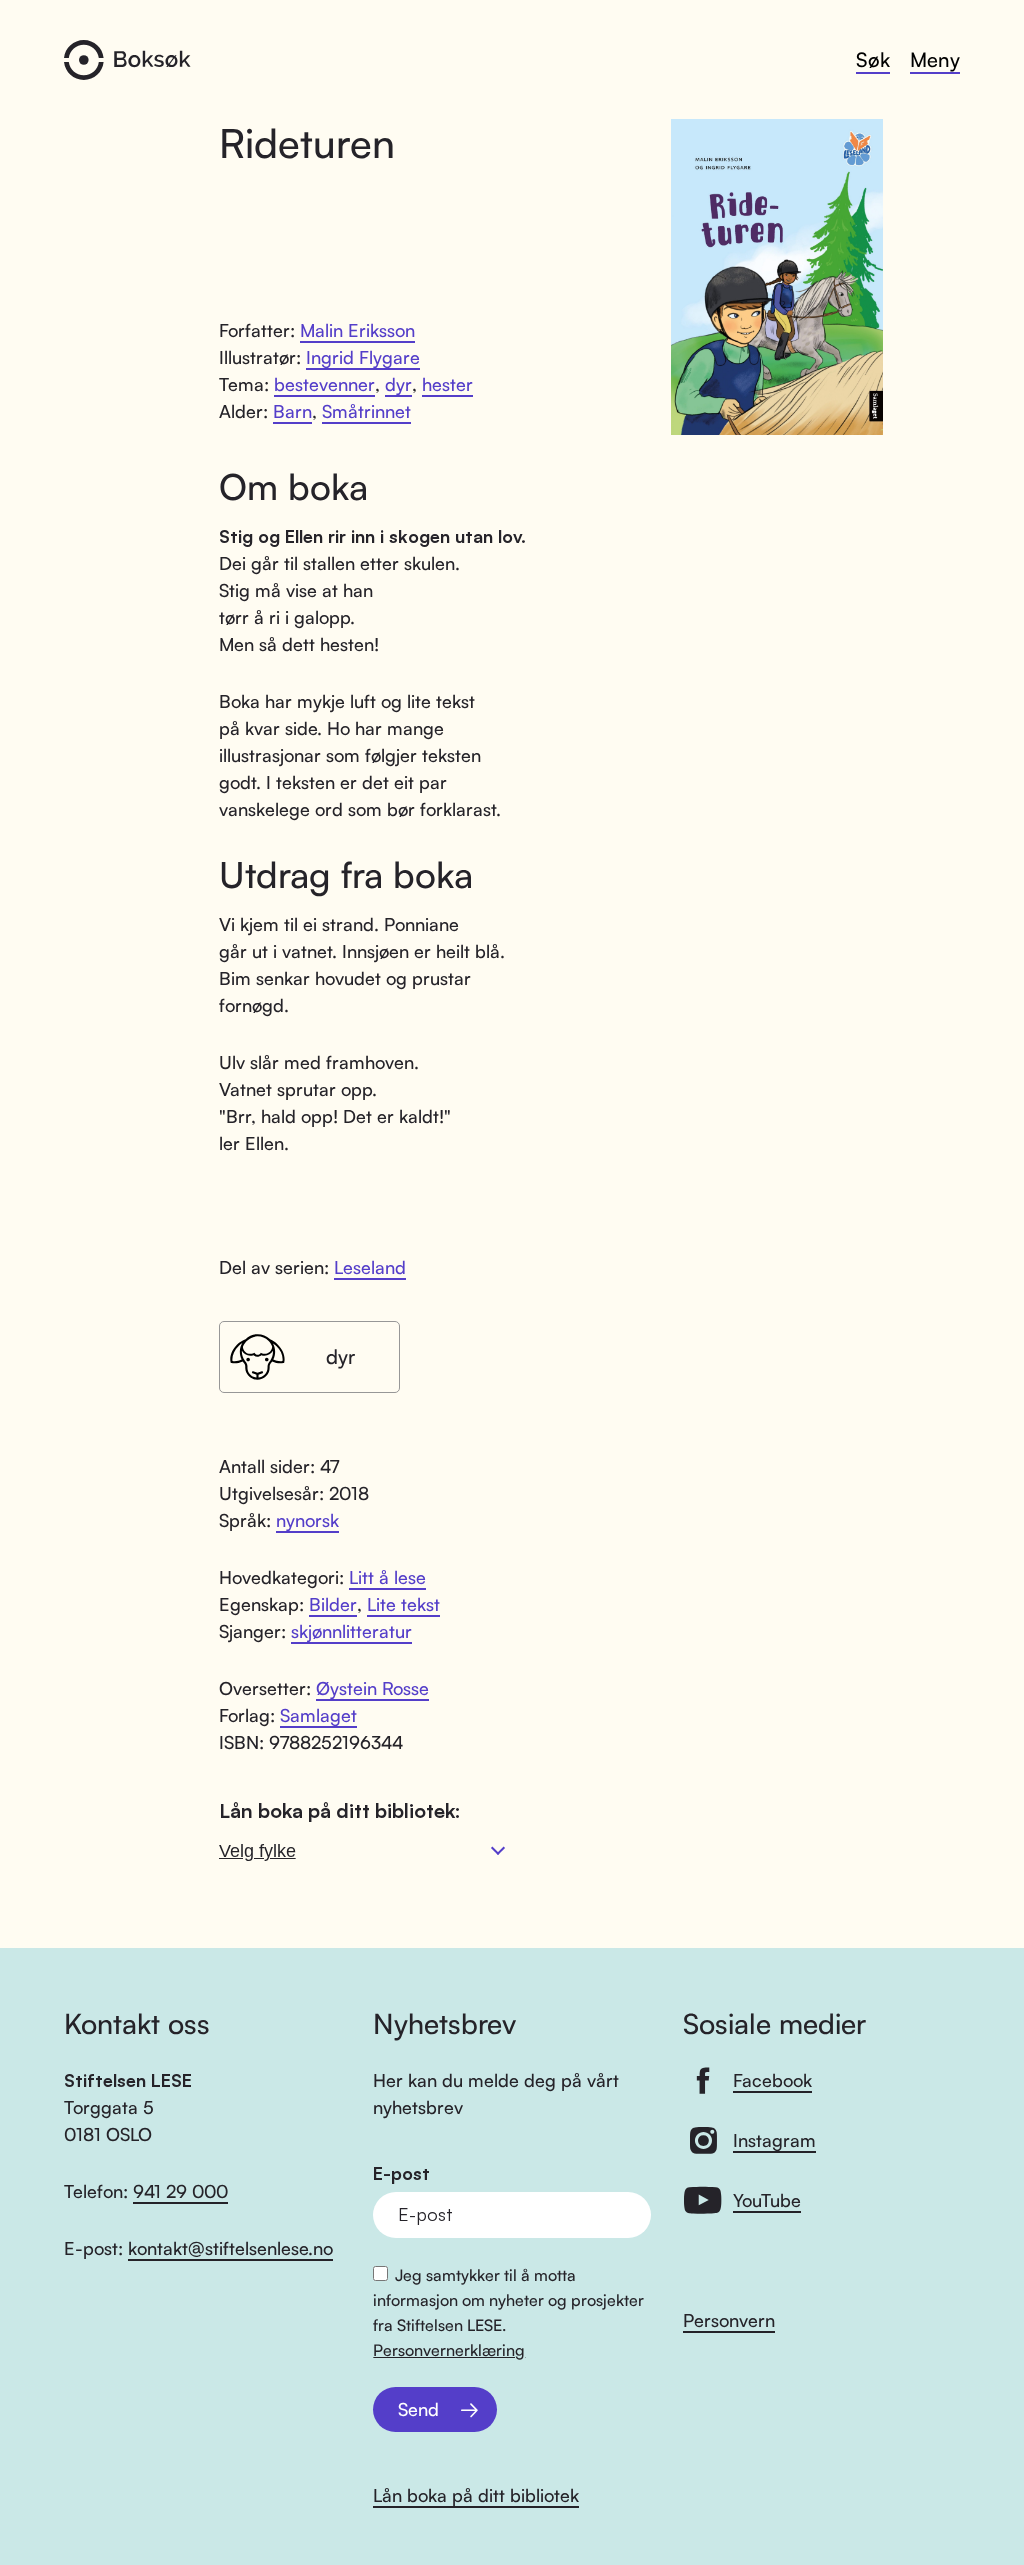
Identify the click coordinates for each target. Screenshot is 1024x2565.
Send (418, 2409)
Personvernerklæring (449, 2350)
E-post (401, 2173)
